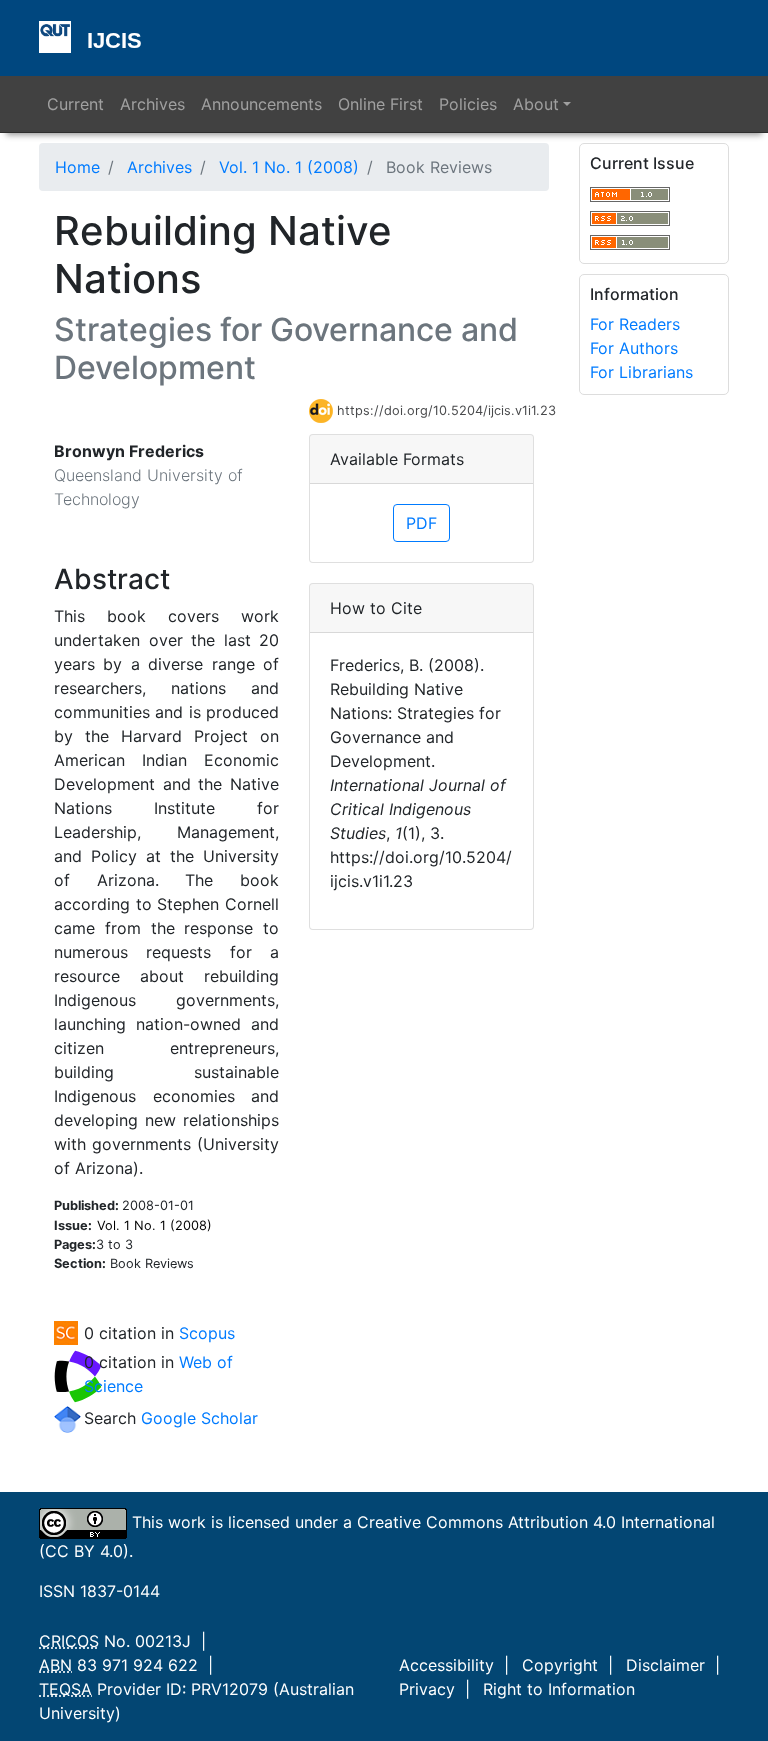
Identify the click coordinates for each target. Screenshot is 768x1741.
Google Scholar (199, 1418)
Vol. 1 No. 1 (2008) (289, 167)
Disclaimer (665, 1665)
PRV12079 (229, 1689)
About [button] (536, 104)
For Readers (635, 324)
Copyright (560, 1665)
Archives (152, 104)
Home (77, 167)
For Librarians (641, 372)
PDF (421, 523)
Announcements (261, 104)
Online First (380, 104)
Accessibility (446, 1665)
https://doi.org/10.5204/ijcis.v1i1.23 (435, 410)
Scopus (207, 1333)
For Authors (634, 348)
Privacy (427, 1689)
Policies (468, 104)
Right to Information (559, 1689)
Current (75, 104)
